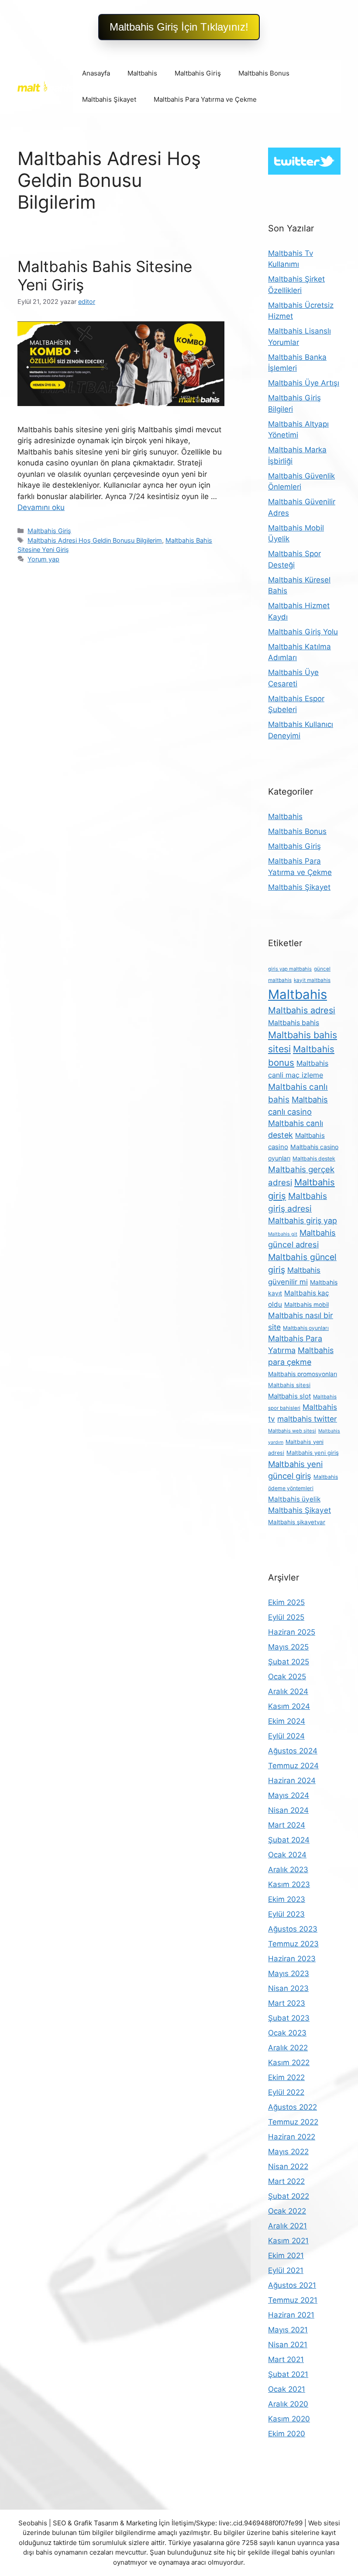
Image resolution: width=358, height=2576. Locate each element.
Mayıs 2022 (288, 2152)
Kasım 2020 (289, 2419)
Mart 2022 (286, 2181)
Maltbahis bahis (294, 1023)
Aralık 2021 (287, 2226)
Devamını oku (41, 507)
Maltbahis (142, 73)
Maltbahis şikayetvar (297, 1522)
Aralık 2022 (288, 2048)
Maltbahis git (283, 1234)
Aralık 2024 (288, 1691)
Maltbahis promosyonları (303, 1374)
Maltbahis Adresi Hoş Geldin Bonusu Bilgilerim (95, 540)
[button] (179, 27)
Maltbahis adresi (302, 1010)
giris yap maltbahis (290, 969)
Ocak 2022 (287, 2211)
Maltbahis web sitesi (292, 1431)
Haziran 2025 (292, 1632)
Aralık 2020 (288, 2404)
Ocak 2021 (287, 2389)
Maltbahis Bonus (264, 73)
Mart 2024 (287, 1825)
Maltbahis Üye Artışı (304, 383)
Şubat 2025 (289, 1662)
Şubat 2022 (289, 2196)
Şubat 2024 (289, 1840)
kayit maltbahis (312, 980)
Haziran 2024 (292, 1780)
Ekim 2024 (287, 1721)
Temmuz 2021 (293, 2300)
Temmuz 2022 (293, 2122)
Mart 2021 (286, 2359)
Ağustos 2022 (293, 2107)
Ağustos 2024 (293, 1751)
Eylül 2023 (286, 1914)
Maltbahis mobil (306, 1305)
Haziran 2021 (291, 2315)
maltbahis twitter (307, 1419)
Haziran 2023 (292, 1959)
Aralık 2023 (288, 1870)
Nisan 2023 (288, 1988)
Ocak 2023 (287, 2033)
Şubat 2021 (288, 2374)
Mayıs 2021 (288, 2330)
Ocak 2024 (287, 1855)
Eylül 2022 (286, 2092)
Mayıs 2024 (289, 1795)
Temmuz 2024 (293, 1766)
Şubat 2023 (289, 2018)
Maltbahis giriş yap (303, 1221)
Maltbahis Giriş (198, 73)
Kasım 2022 (289, 2063)
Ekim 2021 (286, 2256)
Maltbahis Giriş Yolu (303, 632)
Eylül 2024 (286, 1736)
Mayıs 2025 (288, 1647)
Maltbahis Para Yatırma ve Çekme (205, 99)
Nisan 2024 (288, 1810)
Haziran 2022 (292, 2137)
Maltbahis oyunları (306, 1328)
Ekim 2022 (286, 2077)
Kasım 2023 (289, 1884)
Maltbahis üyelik (294, 1499)
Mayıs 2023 (289, 1973)
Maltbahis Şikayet (109, 99)
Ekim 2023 (287, 1899)
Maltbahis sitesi (289, 1385)
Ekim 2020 (287, 2434)
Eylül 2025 (286, 1617)
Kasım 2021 (288, 2241)
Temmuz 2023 (293, 1944)
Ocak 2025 (287, 1677)
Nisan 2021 (288, 2345)
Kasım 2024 (289, 1706)
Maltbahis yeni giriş (313, 1453)
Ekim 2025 (286, 1602)
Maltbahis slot (289, 1396)
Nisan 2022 (288, 2166)
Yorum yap (43, 559)
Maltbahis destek (314, 1159)
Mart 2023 (287, 2003)
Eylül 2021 (286, 2270)
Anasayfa (96, 73)
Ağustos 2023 (293, 1929)
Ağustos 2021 (292, 2285)
